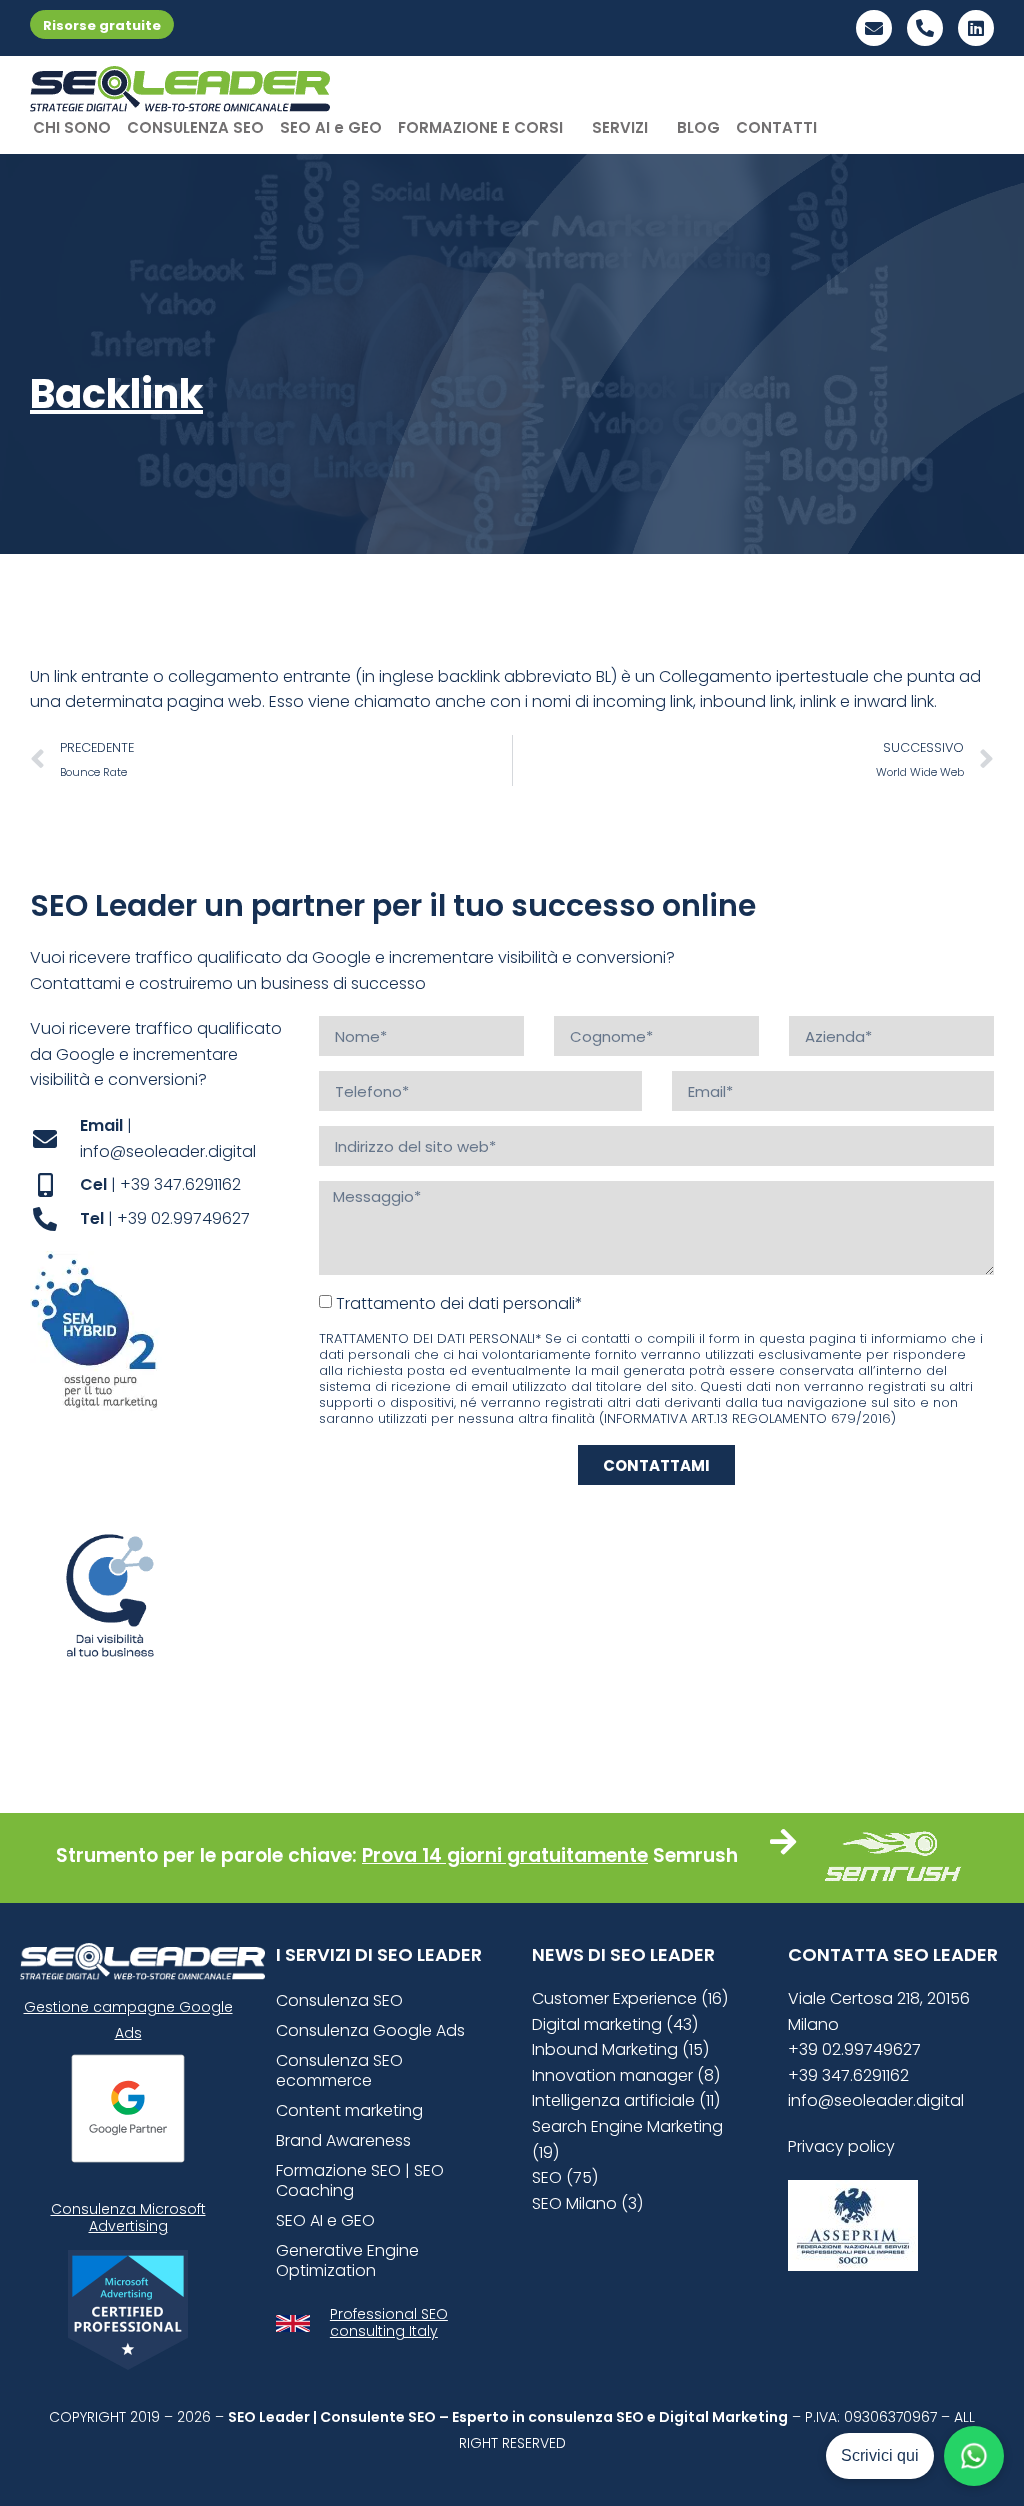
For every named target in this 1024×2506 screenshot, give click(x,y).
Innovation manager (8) (626, 2075)
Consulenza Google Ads (370, 2030)
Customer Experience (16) (630, 1998)
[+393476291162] (925, 28)
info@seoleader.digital (876, 2100)
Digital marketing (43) (615, 2024)
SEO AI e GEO (331, 127)
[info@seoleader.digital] (874, 28)
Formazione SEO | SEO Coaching (360, 2180)
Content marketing (349, 2110)
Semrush (695, 1855)
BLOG (698, 127)
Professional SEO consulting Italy (389, 2322)
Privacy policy (841, 2146)
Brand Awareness (343, 2140)
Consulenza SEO (339, 2000)
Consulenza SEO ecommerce (339, 2070)
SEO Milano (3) (587, 2203)
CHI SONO (72, 127)
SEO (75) (565, 2177)
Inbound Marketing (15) (620, 2049)
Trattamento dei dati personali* (459, 1303)
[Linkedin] (976, 28)
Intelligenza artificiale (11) (626, 2100)
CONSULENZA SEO (195, 127)
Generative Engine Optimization (347, 2260)
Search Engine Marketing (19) (627, 2139)
